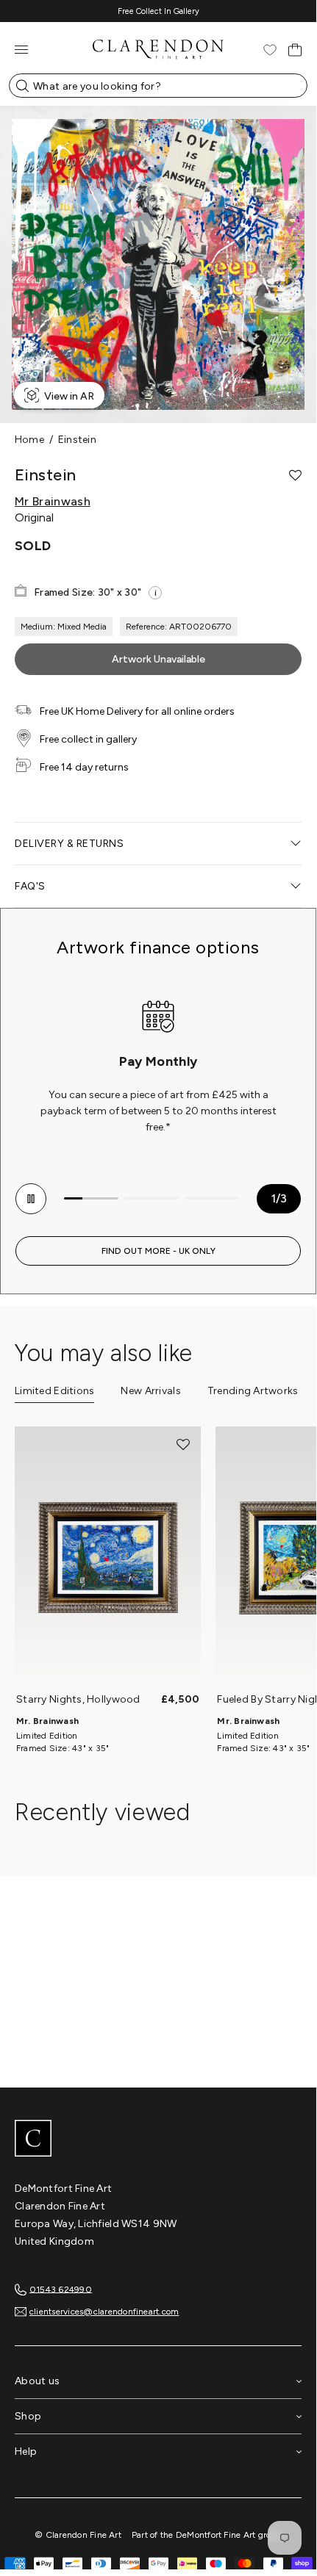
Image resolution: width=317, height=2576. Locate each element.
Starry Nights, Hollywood (78, 1699)
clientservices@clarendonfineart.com (104, 2312)
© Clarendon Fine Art (78, 2535)
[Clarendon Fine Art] (158, 2140)
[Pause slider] (31, 1199)
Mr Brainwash (53, 502)
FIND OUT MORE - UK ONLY (158, 1251)
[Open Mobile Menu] (21, 50)
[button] (295, 475)
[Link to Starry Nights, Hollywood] (108, 1558)
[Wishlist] (270, 50)
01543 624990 (61, 2289)
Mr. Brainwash (47, 1721)
